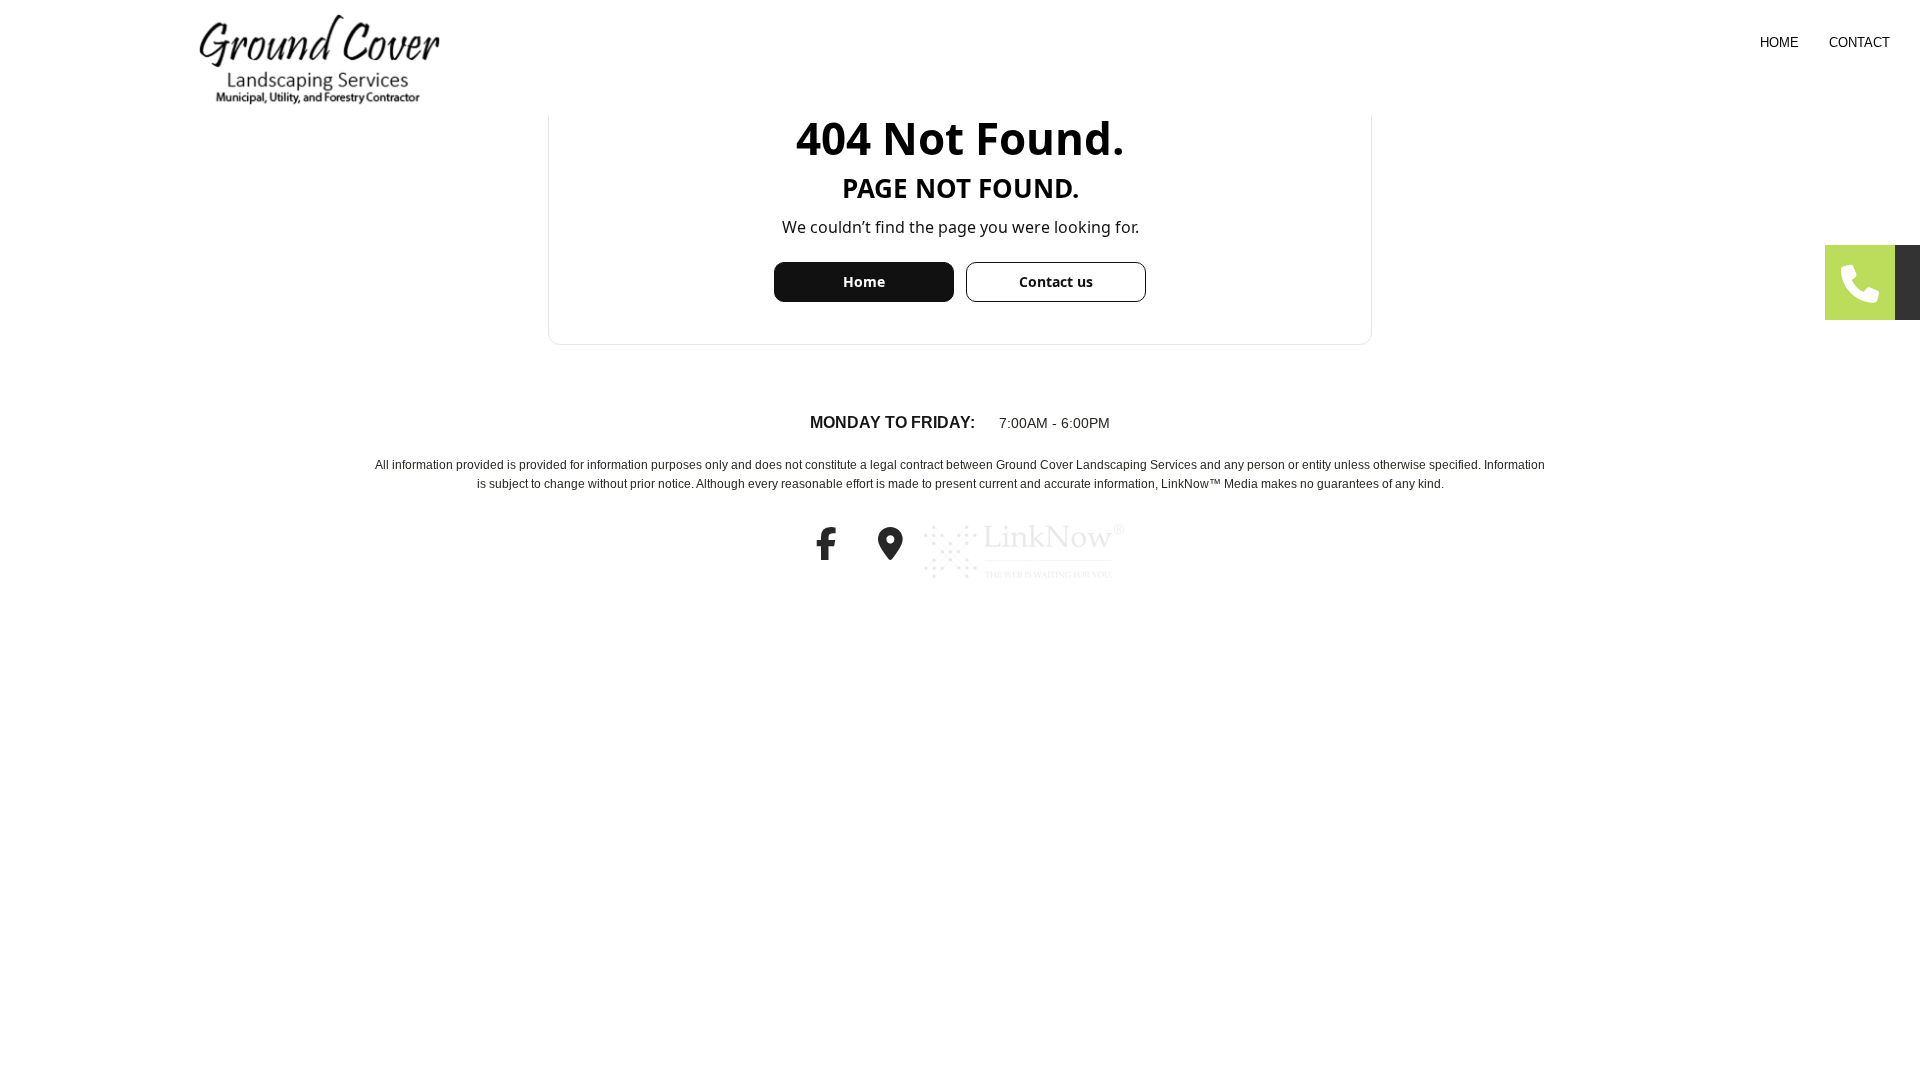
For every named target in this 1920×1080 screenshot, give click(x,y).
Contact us (1056, 281)
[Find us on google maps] (890, 550)
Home (1779, 42)
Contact (1859, 42)
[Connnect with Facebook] (826, 550)
